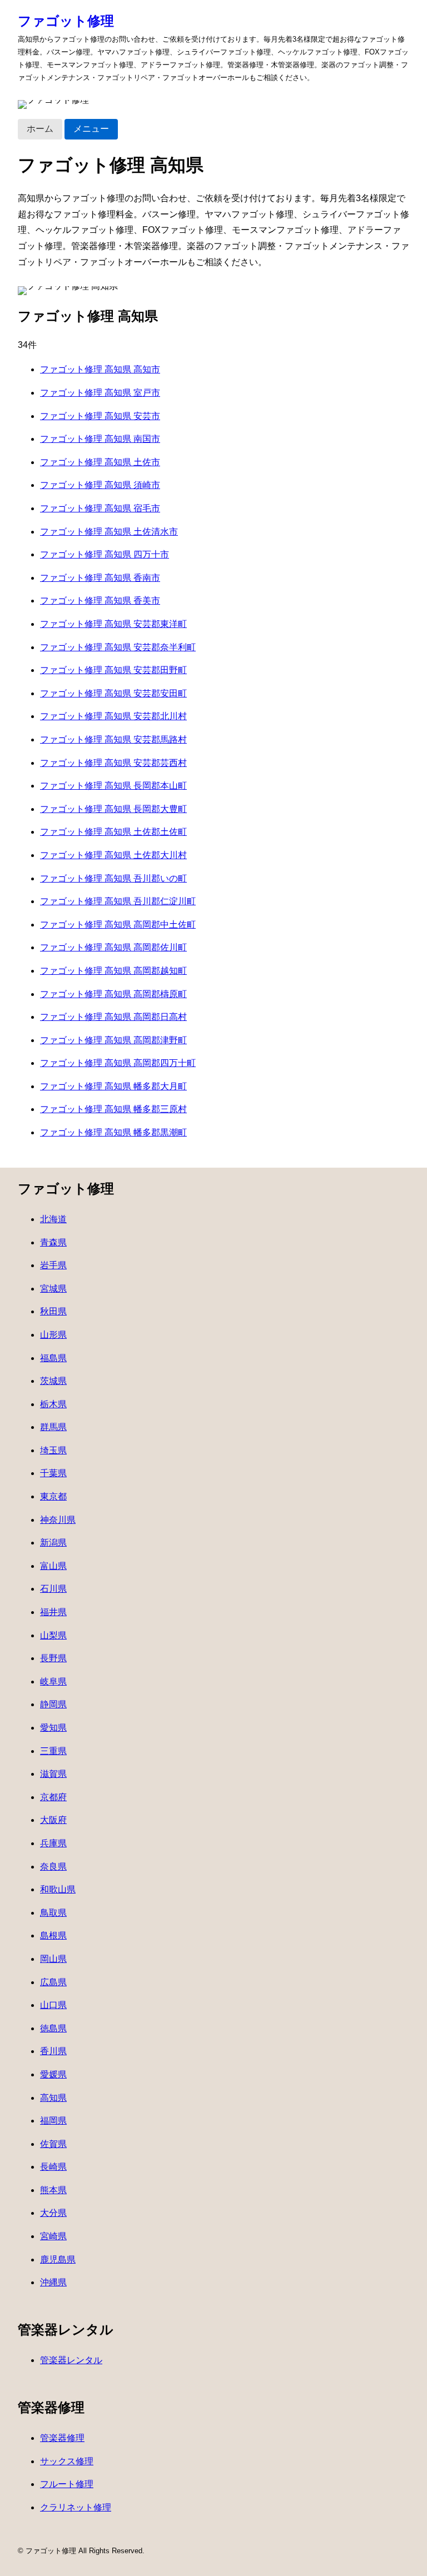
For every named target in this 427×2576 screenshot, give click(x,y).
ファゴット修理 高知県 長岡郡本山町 (113, 786)
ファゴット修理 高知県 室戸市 (100, 393)
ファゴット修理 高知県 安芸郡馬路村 (113, 739)
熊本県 (53, 2190)
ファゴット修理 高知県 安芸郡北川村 (113, 716)
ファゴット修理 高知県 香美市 (100, 601)
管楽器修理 (62, 2438)
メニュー (91, 129)
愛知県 (53, 1728)
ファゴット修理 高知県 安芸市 (100, 416)
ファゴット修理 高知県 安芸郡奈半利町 (118, 647)
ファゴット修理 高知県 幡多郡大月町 (113, 1086)
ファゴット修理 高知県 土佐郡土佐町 (113, 832)
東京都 (53, 1496)
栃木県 (53, 1404)
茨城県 (53, 1381)
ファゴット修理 (66, 21)
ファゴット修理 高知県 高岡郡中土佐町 (118, 925)
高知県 (53, 2098)
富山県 (53, 1566)
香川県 (53, 2051)
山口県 (53, 2005)
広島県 (53, 1982)
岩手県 (53, 1265)
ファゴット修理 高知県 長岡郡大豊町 (113, 809)
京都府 (53, 1797)
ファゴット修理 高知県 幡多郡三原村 (113, 1109)
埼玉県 (53, 1450)
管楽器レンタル (71, 2360)
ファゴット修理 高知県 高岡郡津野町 (113, 1040)
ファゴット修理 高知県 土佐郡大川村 (113, 855)
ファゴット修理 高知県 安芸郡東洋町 (113, 624)
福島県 (53, 1358)
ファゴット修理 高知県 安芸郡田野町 (113, 670)
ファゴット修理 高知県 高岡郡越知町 (113, 971)
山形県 (53, 1335)
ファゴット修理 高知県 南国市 (100, 439)
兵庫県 (53, 1843)
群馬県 (53, 1427)
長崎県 (53, 2167)
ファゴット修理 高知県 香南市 (100, 578)
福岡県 (53, 2121)
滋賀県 (53, 1774)
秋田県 (53, 1311)
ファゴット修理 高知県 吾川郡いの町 (113, 878)
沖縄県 (53, 2282)
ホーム (40, 129)
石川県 (53, 1589)
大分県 (53, 2213)
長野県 (53, 1658)
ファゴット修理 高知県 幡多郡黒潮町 (113, 1132)
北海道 (53, 1219)
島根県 (53, 1935)
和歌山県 (58, 1889)
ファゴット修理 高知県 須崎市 (100, 485)
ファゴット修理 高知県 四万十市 (105, 554)
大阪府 (53, 1820)
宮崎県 (53, 2236)
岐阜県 (53, 1681)
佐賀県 (53, 2144)
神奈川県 (58, 1520)
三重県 (53, 1751)
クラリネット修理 (76, 2507)
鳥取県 (53, 1913)
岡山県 (53, 1959)
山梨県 (53, 1635)
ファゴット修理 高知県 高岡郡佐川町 (113, 947)
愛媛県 (53, 2074)
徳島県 (53, 2028)
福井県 (53, 1612)
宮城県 (53, 1289)
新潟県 (53, 1543)
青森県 (53, 1242)
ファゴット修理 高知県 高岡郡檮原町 (113, 994)
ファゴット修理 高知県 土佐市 (100, 462)
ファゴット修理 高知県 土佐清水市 (109, 532)
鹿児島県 (58, 2259)
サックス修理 (67, 2461)
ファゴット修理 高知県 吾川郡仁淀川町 (118, 901)
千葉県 (53, 1473)
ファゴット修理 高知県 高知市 (100, 369)
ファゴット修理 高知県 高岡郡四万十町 (118, 1063)
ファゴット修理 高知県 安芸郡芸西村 (113, 763)
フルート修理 (67, 2484)
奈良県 (53, 1867)
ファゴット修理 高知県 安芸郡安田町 (113, 693)
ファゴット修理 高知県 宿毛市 (100, 508)
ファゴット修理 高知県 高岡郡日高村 (113, 1017)
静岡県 (53, 1704)
